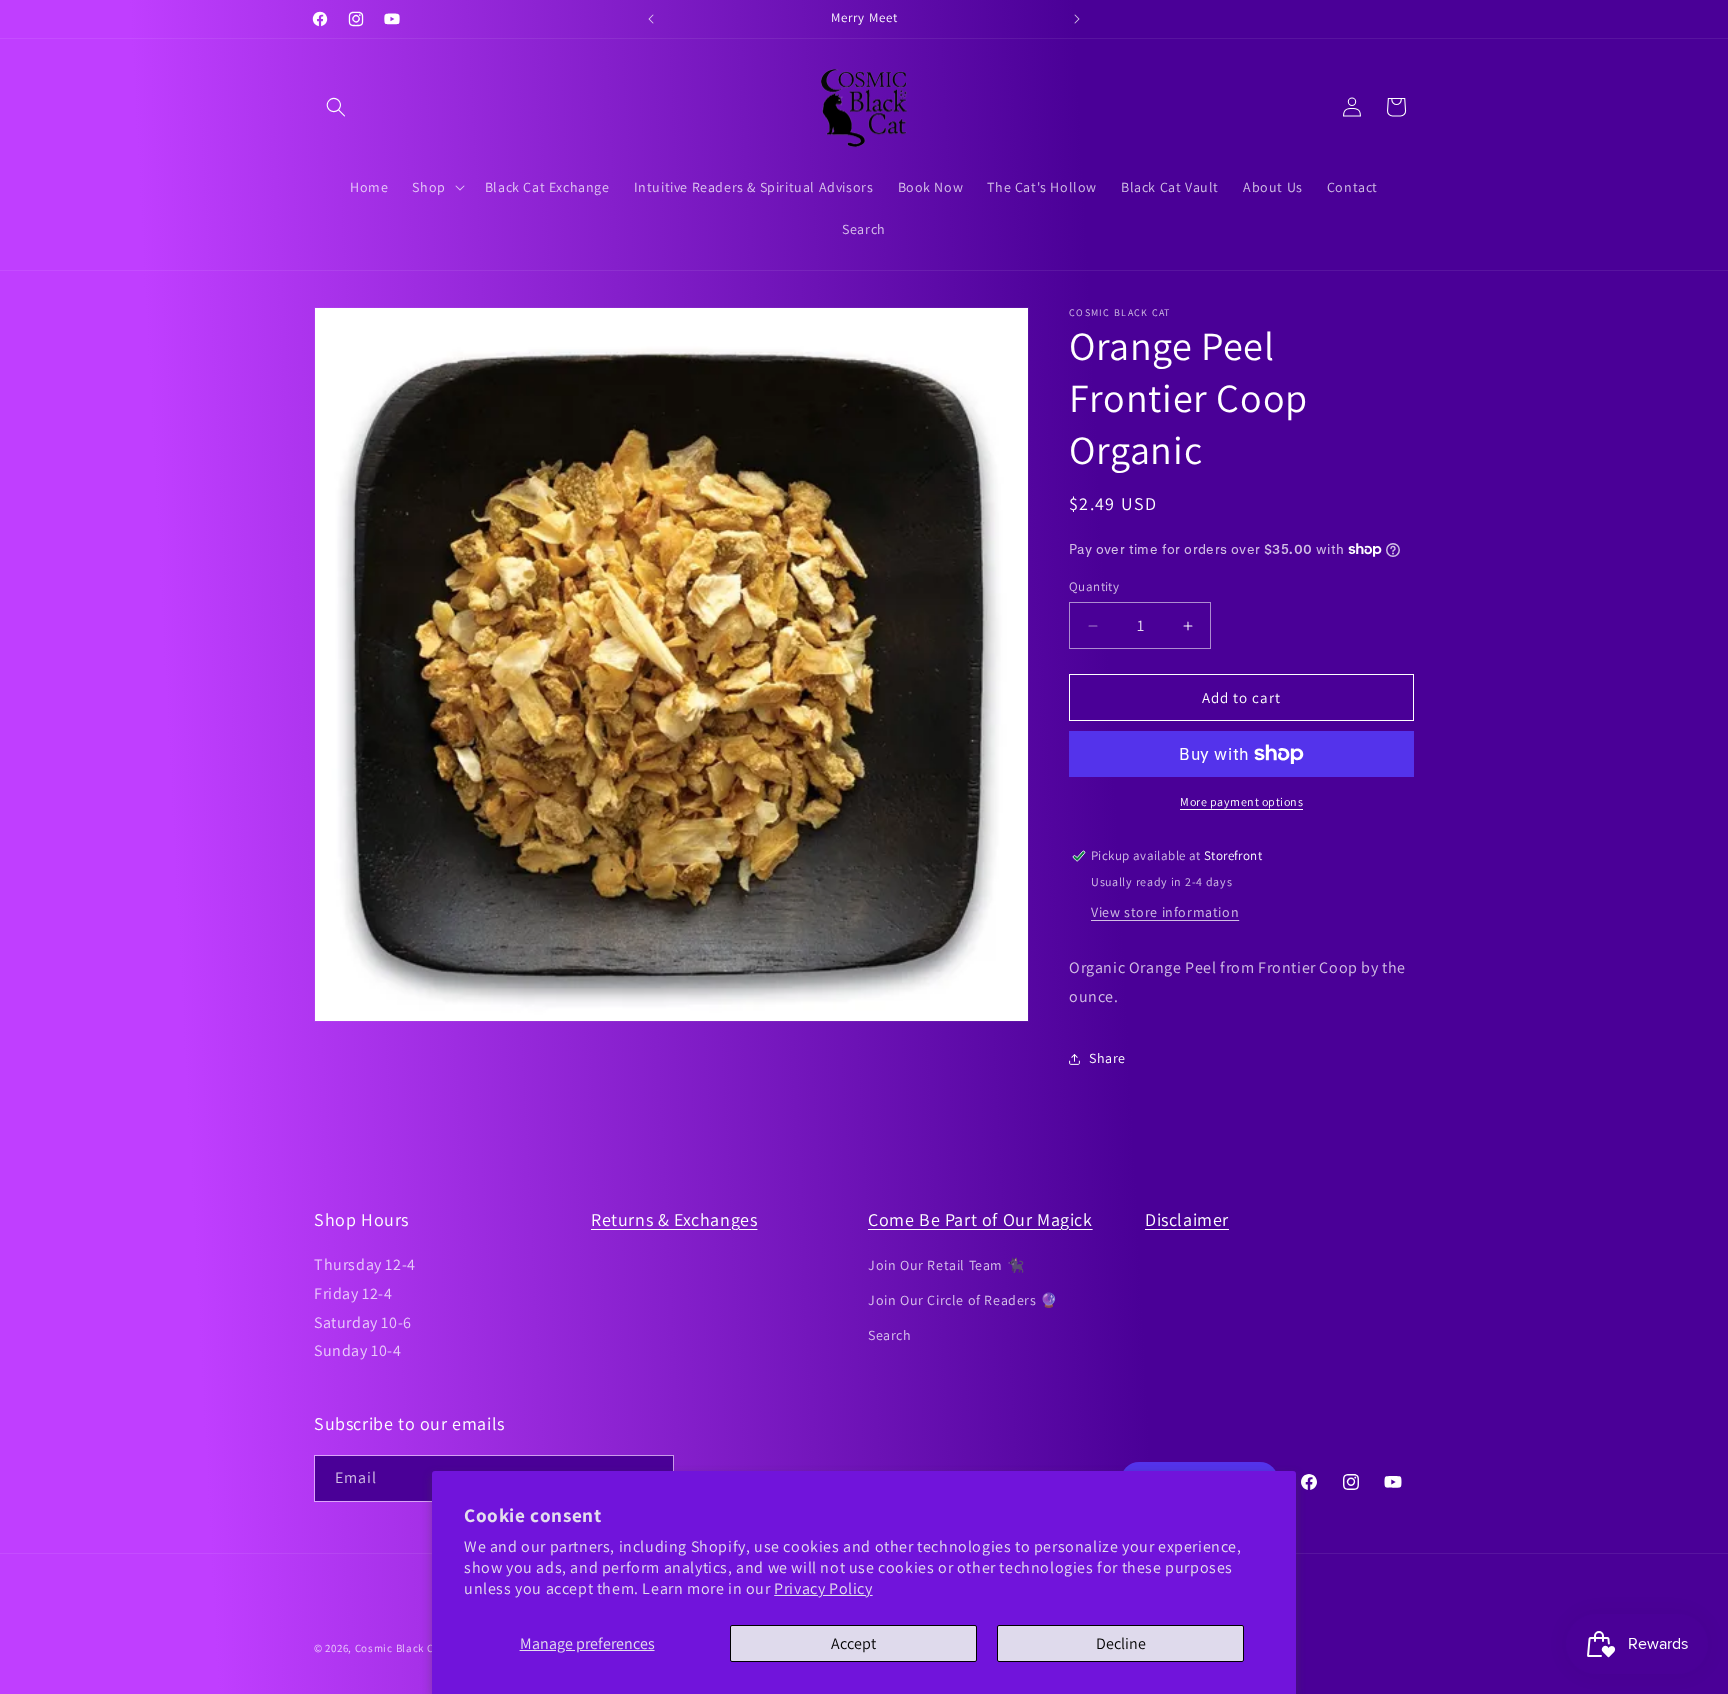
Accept (853, 1643)
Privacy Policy (823, 1588)
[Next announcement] (1077, 19)
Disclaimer (1187, 1219)
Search (890, 1335)
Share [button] (1107, 1058)
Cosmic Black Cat (400, 1648)
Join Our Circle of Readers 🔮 (963, 1300)
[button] (336, 107)
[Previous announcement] (651, 19)
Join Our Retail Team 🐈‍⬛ (946, 1265)
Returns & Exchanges (674, 1219)
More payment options (1241, 801)
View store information (1165, 912)
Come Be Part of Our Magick (980, 1219)
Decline (1121, 1643)
